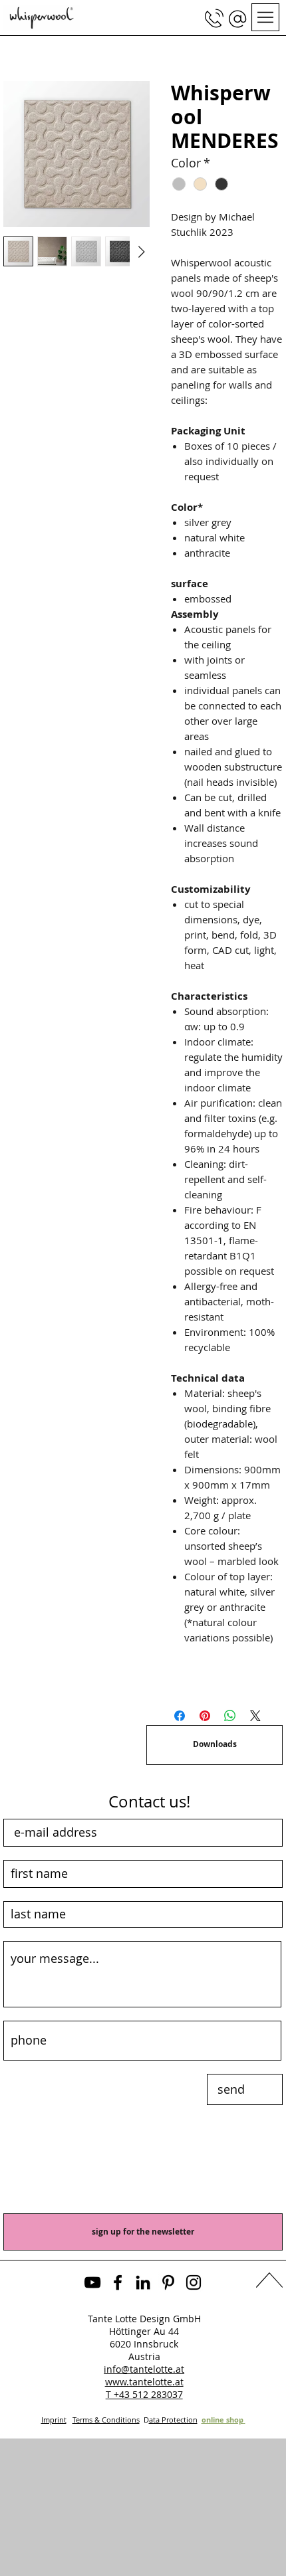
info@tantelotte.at (144, 2369)
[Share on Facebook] (180, 1716)
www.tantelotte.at (144, 2382)
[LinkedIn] (143, 2282)
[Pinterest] (168, 2282)
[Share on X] (255, 1716)
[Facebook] (118, 2282)
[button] (237, 19)
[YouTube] (92, 2282)
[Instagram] (194, 2282)
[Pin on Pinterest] (205, 1716)
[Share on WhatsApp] (230, 1716)
